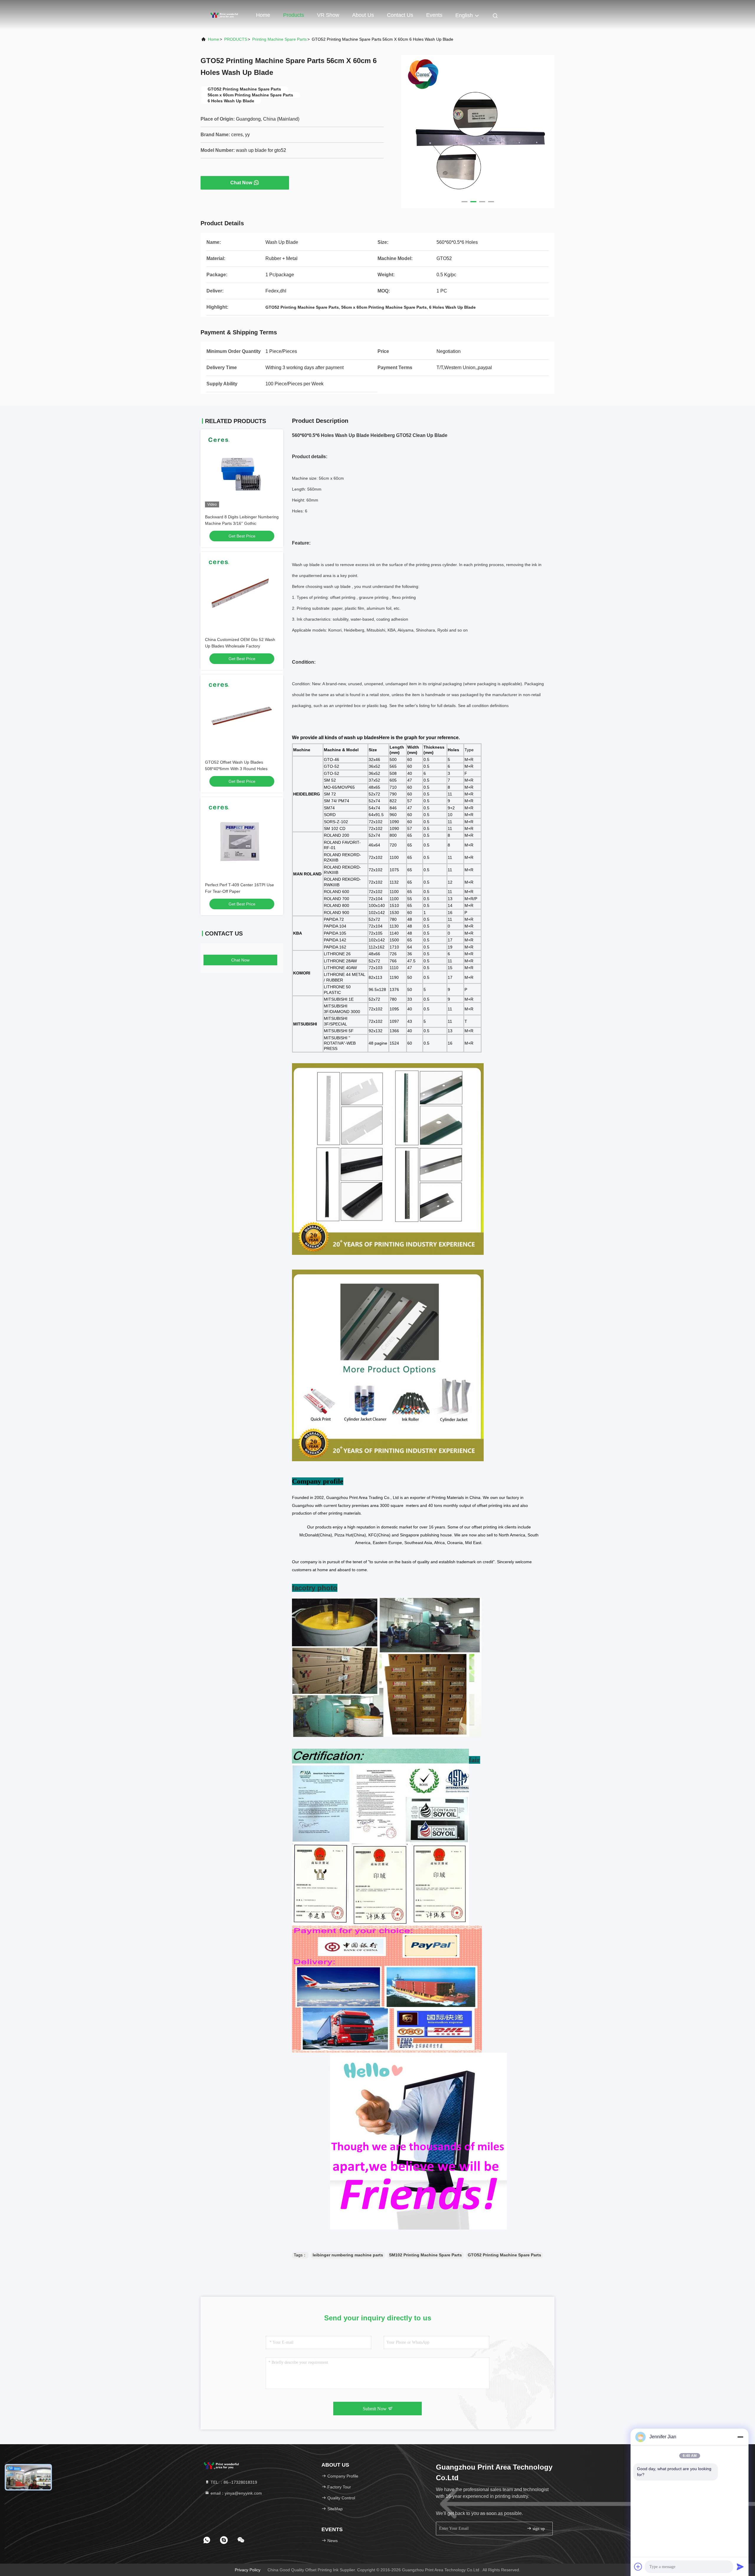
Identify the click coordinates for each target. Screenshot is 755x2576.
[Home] (224, 15)
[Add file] (638, 2567)
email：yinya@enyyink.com (236, 2493)
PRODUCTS (236, 39)
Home (263, 15)
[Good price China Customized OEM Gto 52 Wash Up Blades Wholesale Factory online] (242, 593)
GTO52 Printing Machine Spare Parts (504, 2255)
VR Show (328, 15)
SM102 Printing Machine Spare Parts (425, 2255)
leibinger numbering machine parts (348, 2255)
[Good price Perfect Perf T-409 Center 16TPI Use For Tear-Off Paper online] (242, 839)
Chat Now (241, 183)
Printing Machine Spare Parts (279, 39)
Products (294, 15)
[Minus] (740, 2437)
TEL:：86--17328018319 (233, 2482)
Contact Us (400, 15)
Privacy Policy (248, 2570)
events (434, 15)
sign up (538, 2529)
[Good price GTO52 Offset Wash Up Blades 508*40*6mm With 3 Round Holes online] (242, 716)
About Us (363, 15)
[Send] (740, 2567)
